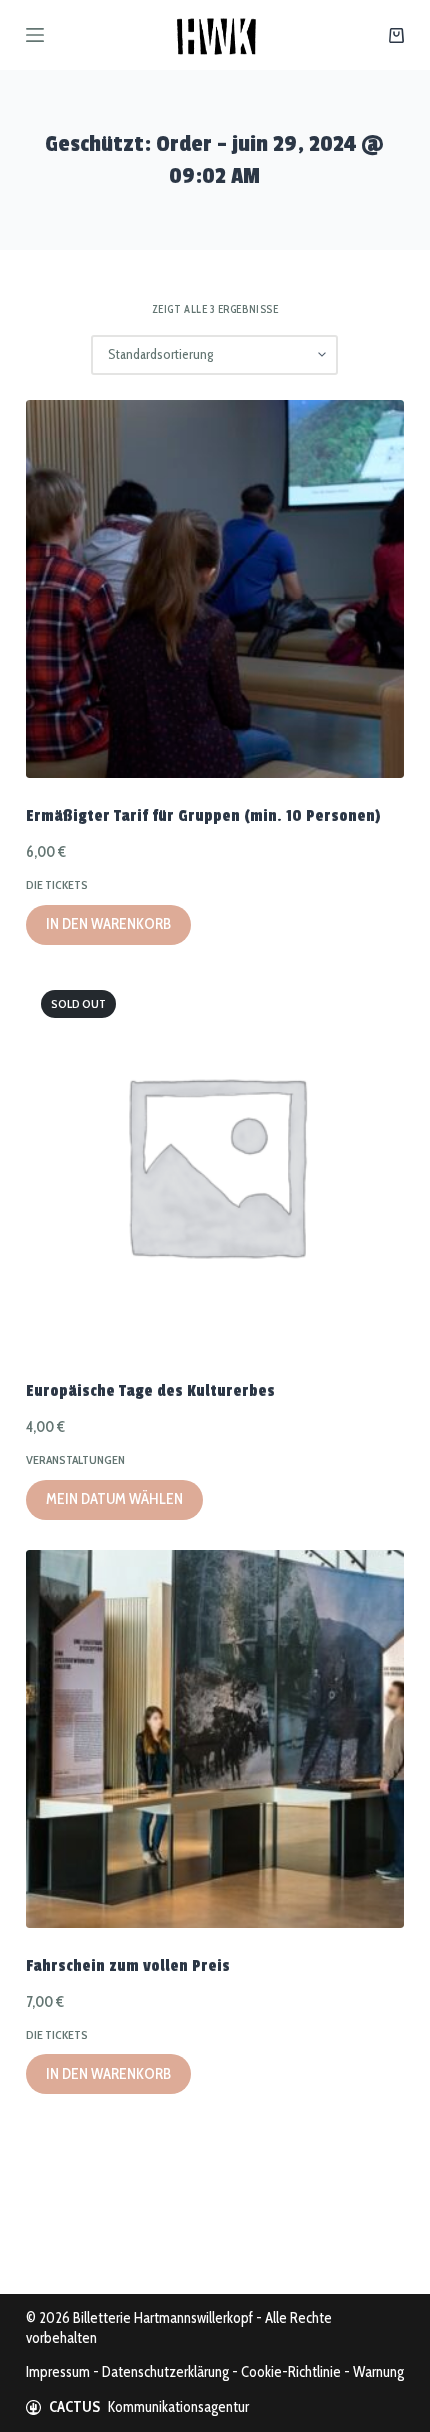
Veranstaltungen (75, 1459)
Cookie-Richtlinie (291, 2372)
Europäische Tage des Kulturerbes (150, 1391)
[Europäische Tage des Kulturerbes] (215, 1164)
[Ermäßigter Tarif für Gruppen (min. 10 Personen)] (215, 589)
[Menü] (35, 35)
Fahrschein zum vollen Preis (128, 1966)
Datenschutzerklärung (165, 2372)
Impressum (58, 2372)
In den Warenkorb (108, 924)
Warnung (378, 2372)
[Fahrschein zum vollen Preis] (215, 1739)
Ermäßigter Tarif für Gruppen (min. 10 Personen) (203, 816)
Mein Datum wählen (114, 1499)
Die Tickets (57, 884)
